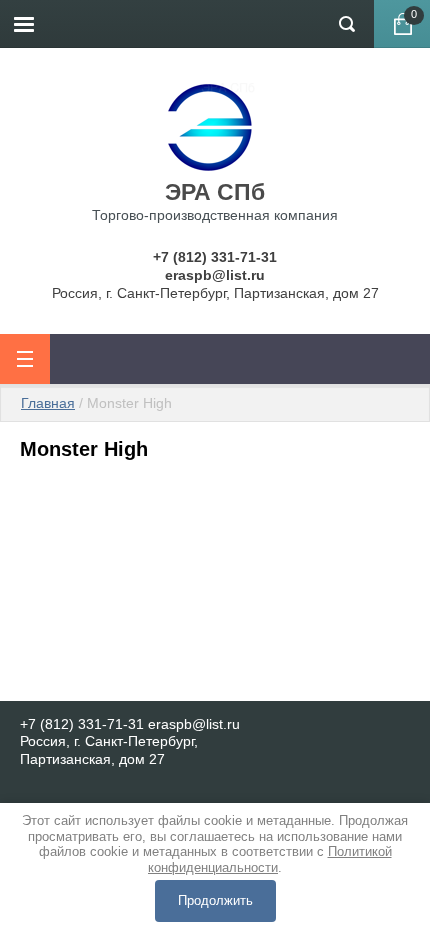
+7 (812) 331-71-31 (215, 257)
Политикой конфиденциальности (270, 859)
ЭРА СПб (215, 192)
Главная (48, 403)
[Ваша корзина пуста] (402, 24)
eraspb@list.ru (215, 275)
